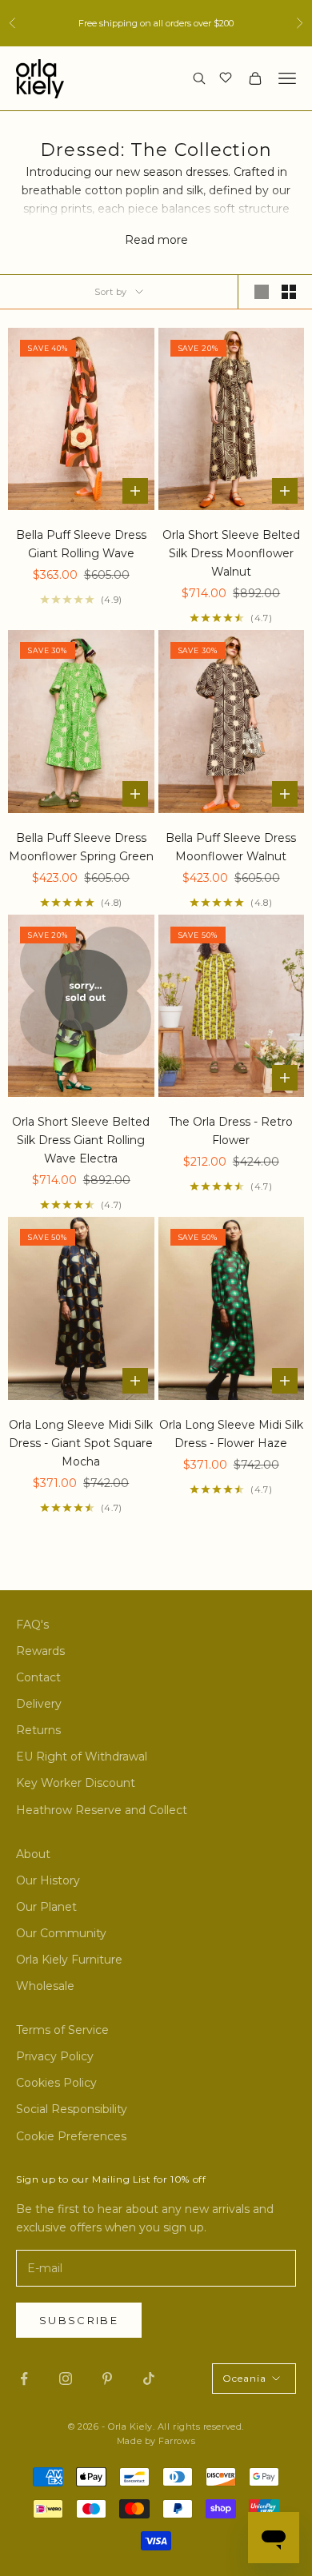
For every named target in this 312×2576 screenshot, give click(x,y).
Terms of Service (62, 2030)
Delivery (39, 1704)
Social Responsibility (72, 2109)
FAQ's (32, 1625)
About (33, 1854)
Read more (156, 240)
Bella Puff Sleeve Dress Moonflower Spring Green (81, 847)
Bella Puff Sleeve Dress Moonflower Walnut (231, 847)
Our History (48, 1880)
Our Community (61, 1933)
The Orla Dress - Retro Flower (231, 1131)
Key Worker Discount (76, 1783)
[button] (228, 77)
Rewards (40, 1651)
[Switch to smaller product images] (289, 292)
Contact (38, 1677)
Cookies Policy (56, 2083)
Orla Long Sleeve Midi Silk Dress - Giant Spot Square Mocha (81, 1443)
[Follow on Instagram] (66, 2379)
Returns (38, 1730)
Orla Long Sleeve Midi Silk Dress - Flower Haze (231, 1434)
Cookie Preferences (71, 2136)
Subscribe (79, 2320)
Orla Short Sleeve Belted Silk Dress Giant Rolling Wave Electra (81, 1140)
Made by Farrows (156, 2441)
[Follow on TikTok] (149, 2379)
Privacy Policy (55, 2056)
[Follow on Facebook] (24, 2379)
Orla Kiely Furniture (69, 1960)
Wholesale (45, 1986)
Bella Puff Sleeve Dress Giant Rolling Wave (81, 544)
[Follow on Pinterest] (107, 2379)
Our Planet (46, 1907)
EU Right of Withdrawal (82, 1757)
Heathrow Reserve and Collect (102, 1810)
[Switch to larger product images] (262, 292)
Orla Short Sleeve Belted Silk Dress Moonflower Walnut (231, 553)
